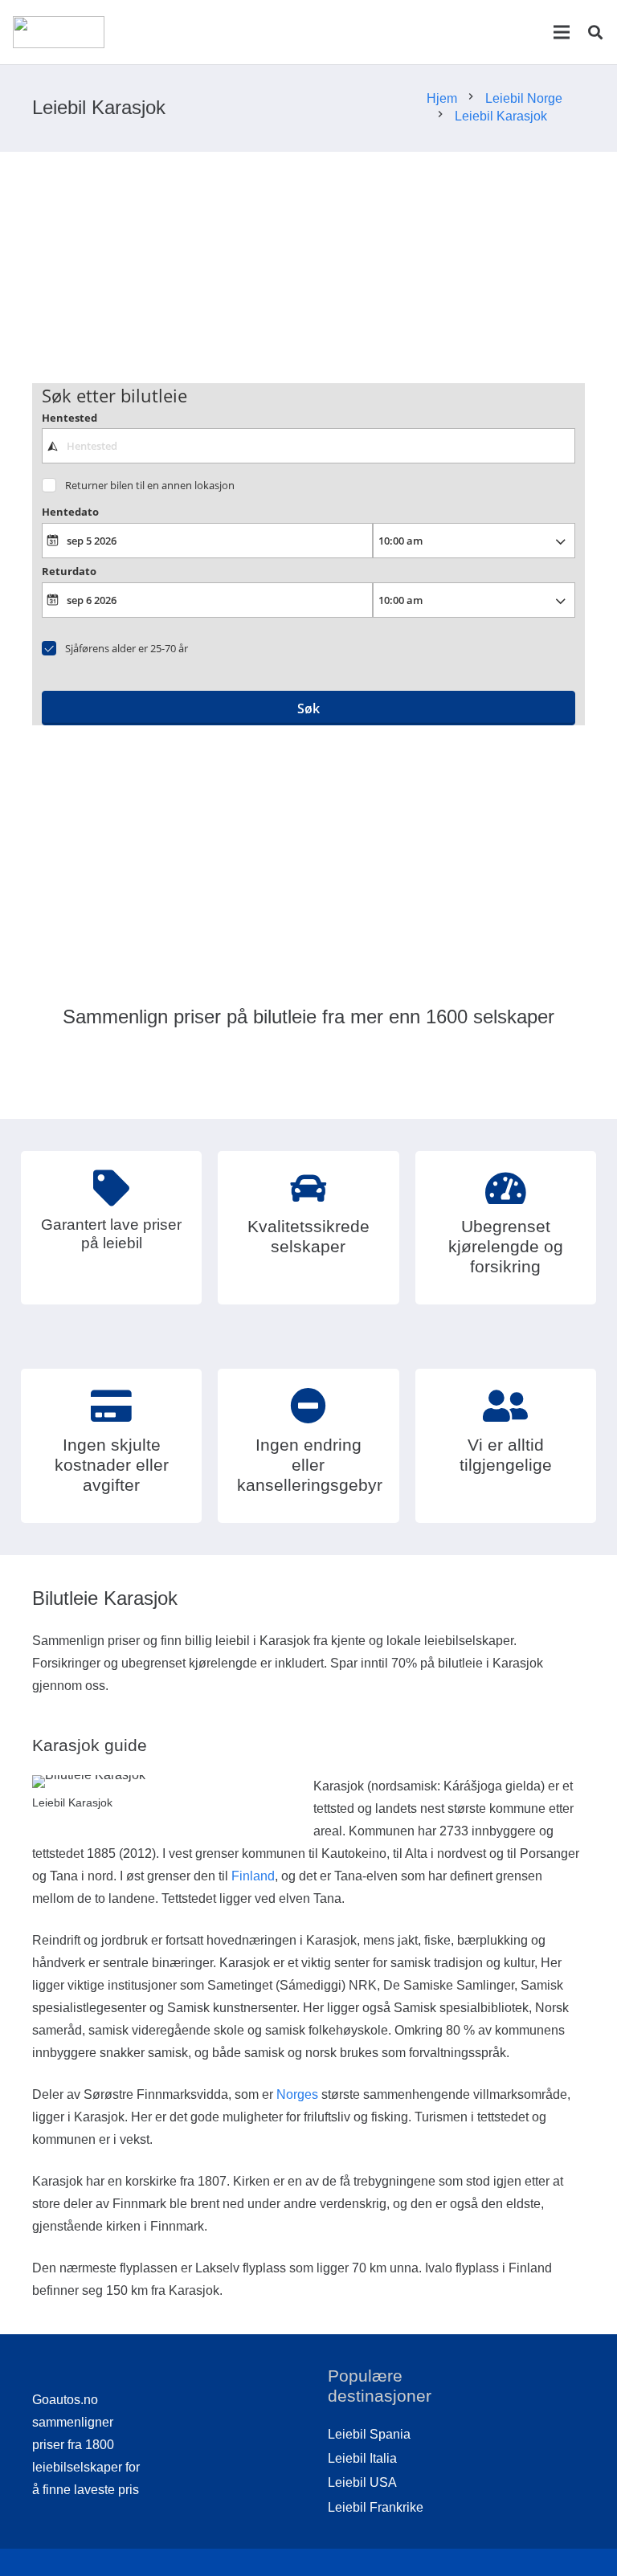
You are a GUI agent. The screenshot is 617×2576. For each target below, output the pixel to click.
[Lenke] (59, 32)
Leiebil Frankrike (376, 2507)
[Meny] (562, 32)
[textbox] (309, 446)
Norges (297, 2094)
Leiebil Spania (369, 2434)
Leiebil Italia (362, 2458)
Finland (253, 1876)
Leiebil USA (362, 2482)
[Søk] (595, 33)
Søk (308, 708)
